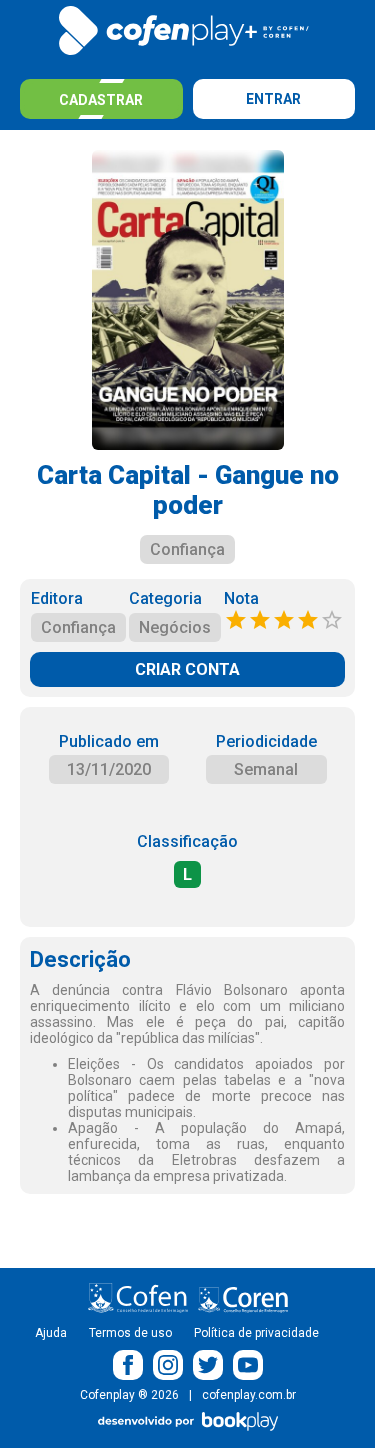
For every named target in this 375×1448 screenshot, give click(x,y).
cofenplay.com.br (249, 1395)
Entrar (273, 99)
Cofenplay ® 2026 (129, 1395)
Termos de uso (130, 1333)
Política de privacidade (256, 1333)
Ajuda (51, 1333)
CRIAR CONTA (187, 669)
